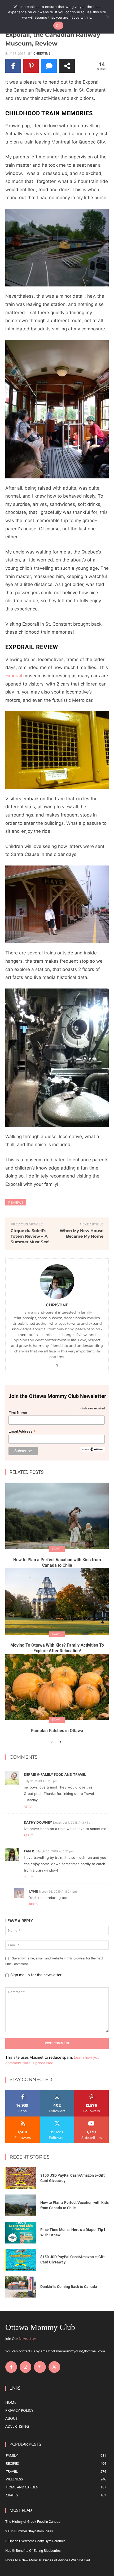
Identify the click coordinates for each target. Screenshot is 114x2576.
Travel (57, 1549)
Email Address (22, 1431)
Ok (58, 26)
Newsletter (27, 2339)
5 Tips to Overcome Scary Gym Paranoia (35, 2541)
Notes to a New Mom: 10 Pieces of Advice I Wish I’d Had (48, 2560)
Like (23, 2092)
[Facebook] (11, 2367)
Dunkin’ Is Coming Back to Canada (69, 2287)
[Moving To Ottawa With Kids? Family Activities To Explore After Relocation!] (57, 1601)
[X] (57, 1364)
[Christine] (57, 1282)
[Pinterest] (40, 2367)
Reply (28, 1807)
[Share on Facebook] (13, 66)
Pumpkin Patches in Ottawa (57, 1731)
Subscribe (91, 2118)
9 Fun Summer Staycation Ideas (29, 2531)
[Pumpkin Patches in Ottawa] (57, 1687)
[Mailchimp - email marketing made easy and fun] (93, 1450)
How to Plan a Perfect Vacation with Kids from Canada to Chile (57, 1562)
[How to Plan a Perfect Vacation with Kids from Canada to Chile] (57, 1516)
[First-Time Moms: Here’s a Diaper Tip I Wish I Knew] (21, 2233)
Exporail (14, 676)
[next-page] (60, 1742)
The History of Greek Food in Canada (33, 2522)
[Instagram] (25, 2367)
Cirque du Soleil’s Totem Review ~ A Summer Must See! (30, 1236)
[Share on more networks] (67, 66)
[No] (107, 17)
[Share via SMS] (49, 66)
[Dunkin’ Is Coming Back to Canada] (21, 2287)
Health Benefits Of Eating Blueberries (33, 2551)
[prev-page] (52, 1742)
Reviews (16, 1202)
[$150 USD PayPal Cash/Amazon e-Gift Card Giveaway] (21, 2178)
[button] (57, 248)
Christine (42, 54)
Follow (57, 2092)
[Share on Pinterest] (31, 66)
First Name (18, 1413)
